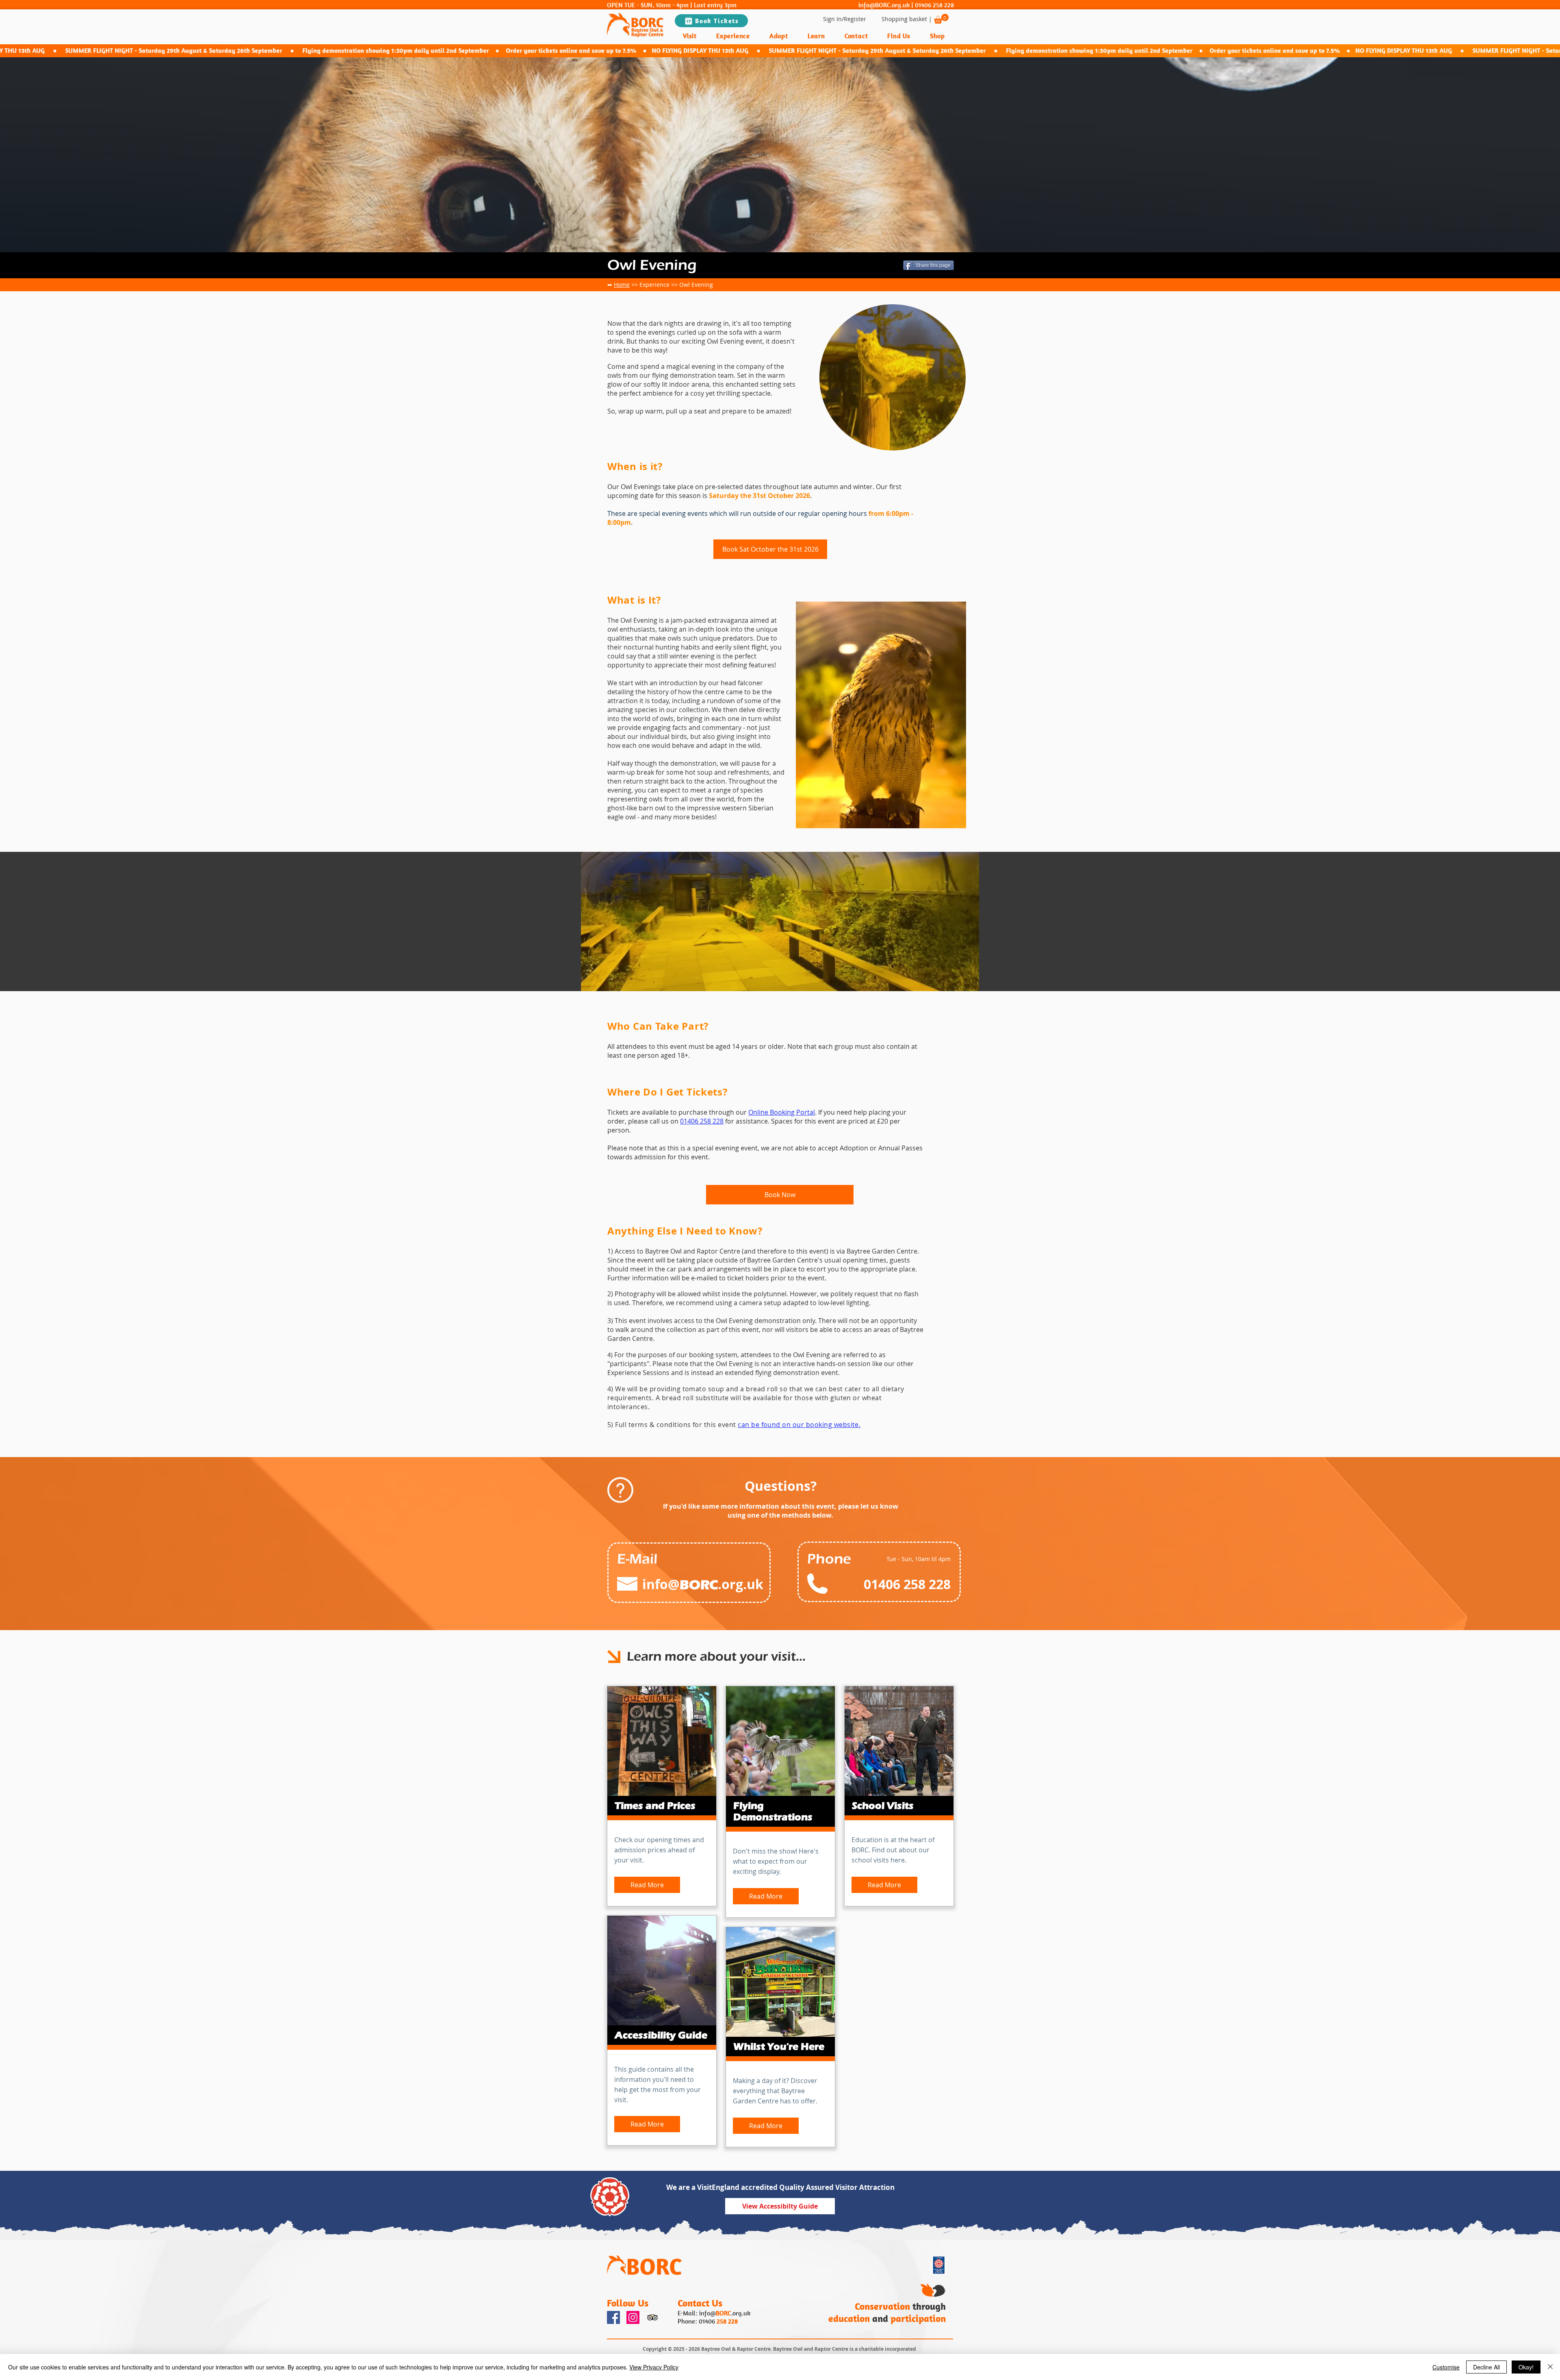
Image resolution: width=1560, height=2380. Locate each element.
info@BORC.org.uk (884, 5)
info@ (707, 2313)
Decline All (1486, 2367)
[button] (941, 19)
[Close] (1550, 2367)
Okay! (1526, 2367)
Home (622, 285)
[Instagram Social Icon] (633, 2317)
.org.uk (741, 2313)
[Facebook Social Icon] (613, 2317)
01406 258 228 (934, 5)
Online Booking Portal (782, 1112)
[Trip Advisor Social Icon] (652, 2317)
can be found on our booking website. (799, 1425)
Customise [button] (1446, 2367)
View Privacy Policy (654, 2367)
